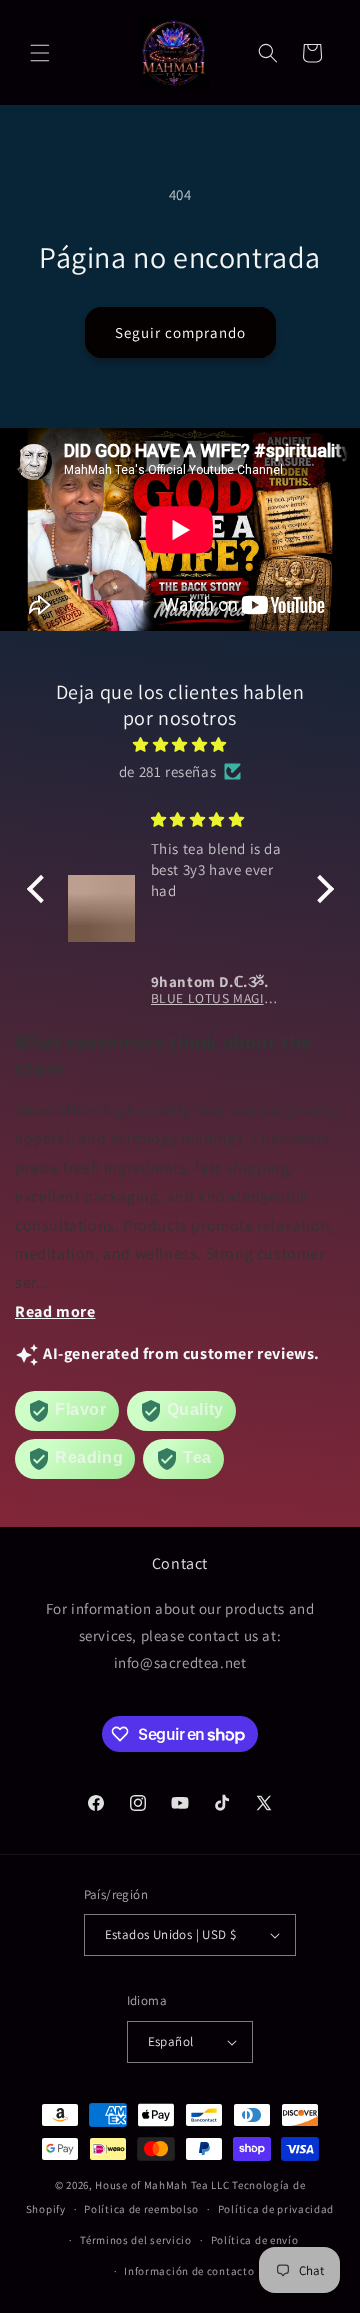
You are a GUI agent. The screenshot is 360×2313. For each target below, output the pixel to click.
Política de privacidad (276, 2209)
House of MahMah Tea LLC (162, 2185)
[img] (180, 744)
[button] (40, 53)
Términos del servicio (136, 2240)
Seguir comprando (180, 332)
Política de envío (255, 2240)
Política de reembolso (141, 2209)
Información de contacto (189, 2271)
